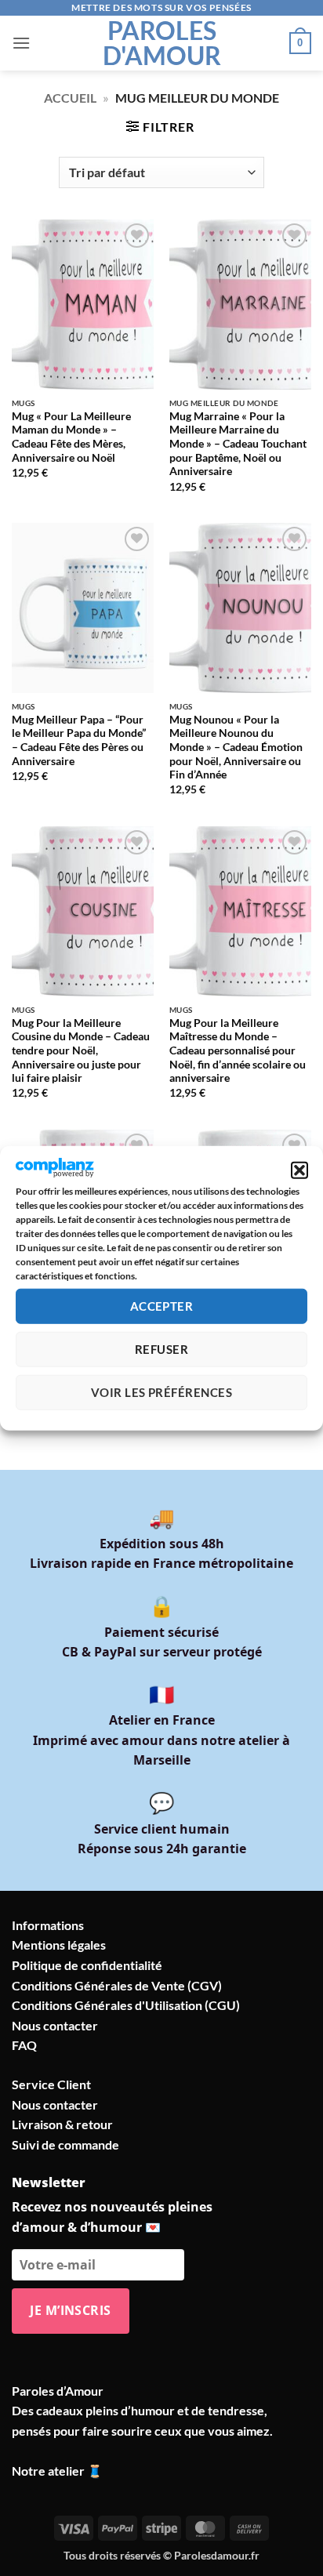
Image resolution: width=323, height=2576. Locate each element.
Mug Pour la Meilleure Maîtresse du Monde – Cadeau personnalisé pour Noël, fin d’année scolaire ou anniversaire (238, 1051)
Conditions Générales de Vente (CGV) (117, 1985)
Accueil (70, 98)
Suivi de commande (65, 2144)
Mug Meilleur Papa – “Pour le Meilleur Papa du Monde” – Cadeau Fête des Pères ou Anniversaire (79, 740)
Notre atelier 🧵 (57, 2471)
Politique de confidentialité (87, 1965)
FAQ (24, 2045)
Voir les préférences (161, 1392)
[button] (299, 1170)
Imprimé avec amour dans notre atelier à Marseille (161, 1740)
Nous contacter (55, 2025)
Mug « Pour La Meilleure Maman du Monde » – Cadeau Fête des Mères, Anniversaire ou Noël (71, 437)
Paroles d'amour (162, 43)
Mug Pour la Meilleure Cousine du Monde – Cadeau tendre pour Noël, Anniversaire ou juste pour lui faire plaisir (81, 1051)
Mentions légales (59, 1945)
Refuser (161, 1349)
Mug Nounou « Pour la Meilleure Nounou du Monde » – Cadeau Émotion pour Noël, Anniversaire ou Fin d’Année (236, 747)
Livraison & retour (62, 2124)
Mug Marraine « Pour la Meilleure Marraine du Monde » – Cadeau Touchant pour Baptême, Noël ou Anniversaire (238, 444)
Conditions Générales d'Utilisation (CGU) (126, 2005)
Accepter (162, 1306)
